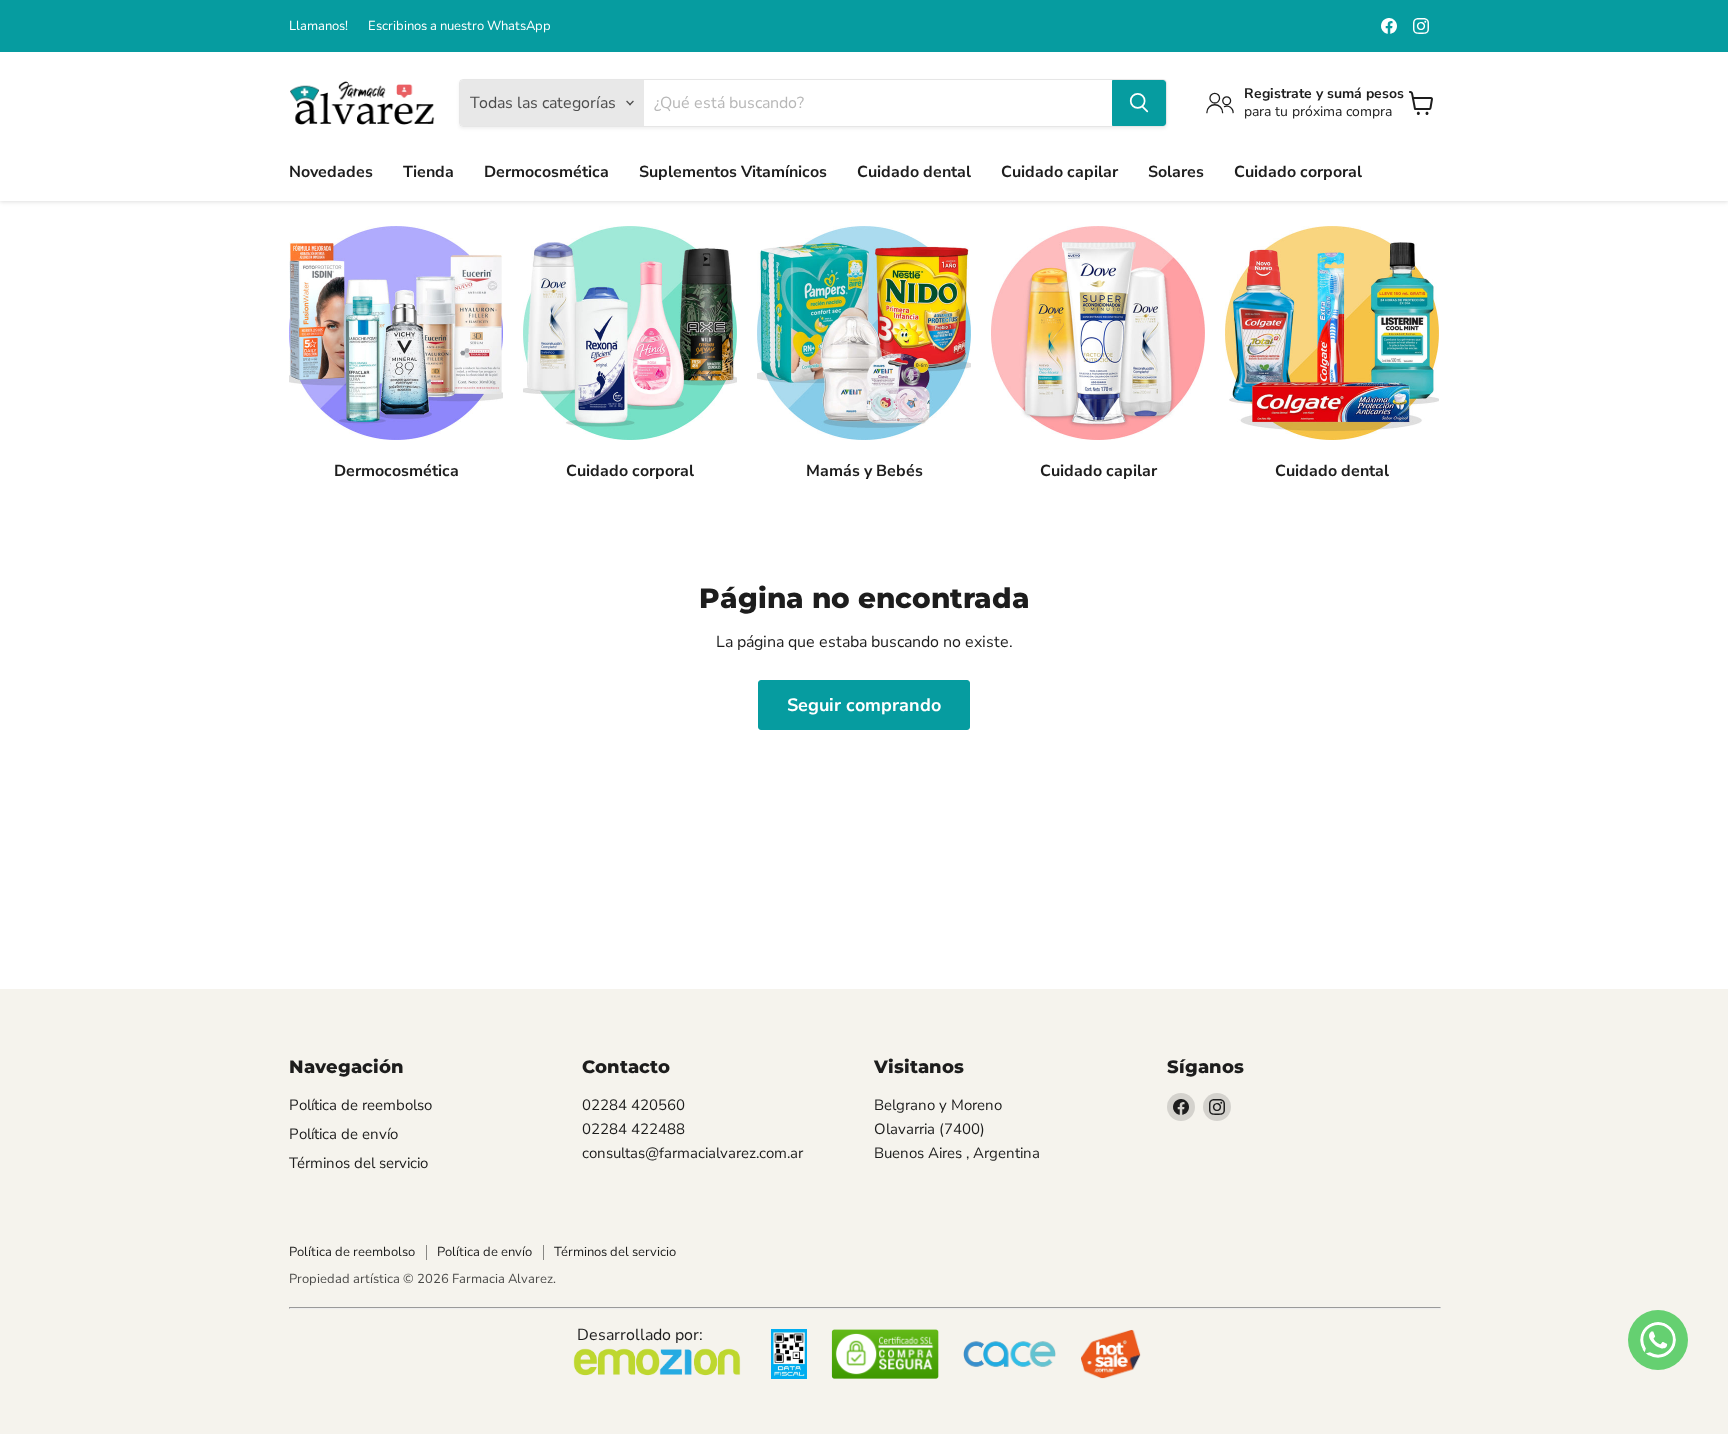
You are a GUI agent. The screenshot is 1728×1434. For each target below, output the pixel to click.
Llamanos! (318, 26)
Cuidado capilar (1059, 172)
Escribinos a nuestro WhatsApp (459, 26)
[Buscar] (1139, 103)
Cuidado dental (914, 172)
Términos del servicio (358, 1163)
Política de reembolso (360, 1105)
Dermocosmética (546, 172)
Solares (1176, 172)
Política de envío (343, 1134)
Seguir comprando (864, 705)
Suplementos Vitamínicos (733, 172)
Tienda (428, 172)
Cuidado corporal (1298, 172)
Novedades (331, 172)
